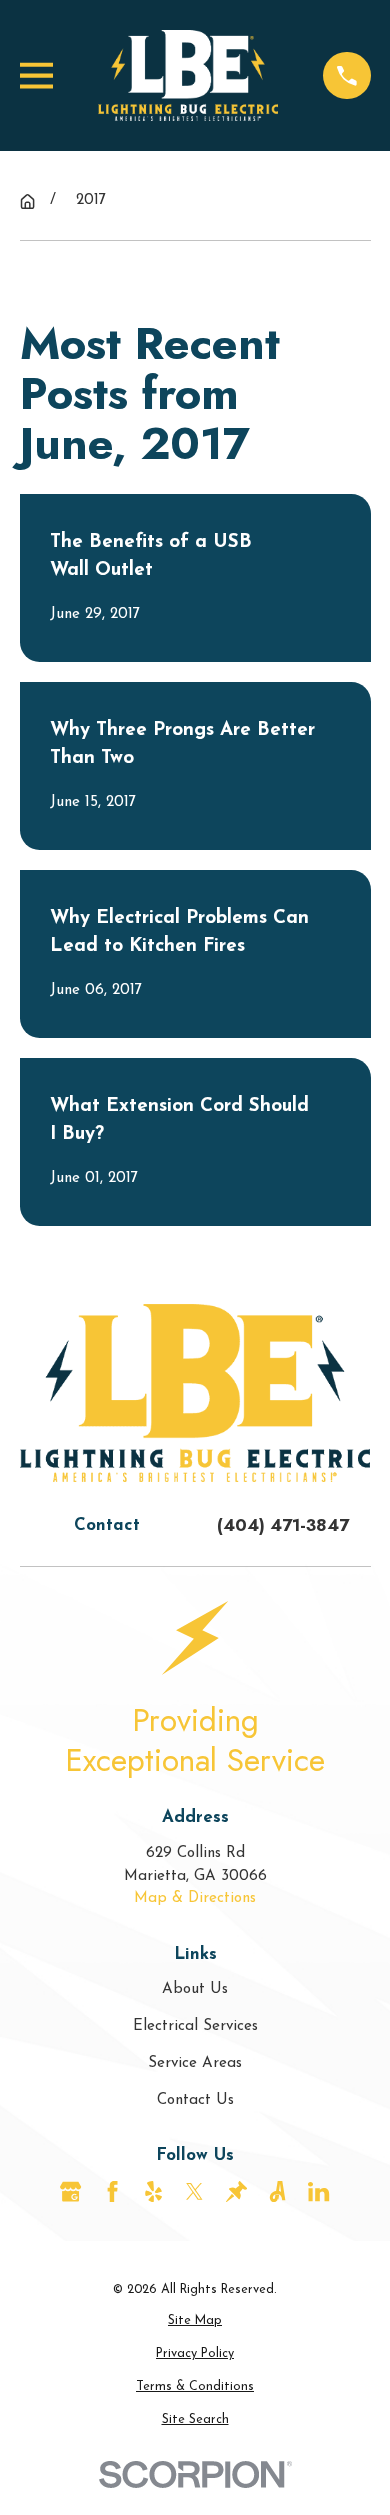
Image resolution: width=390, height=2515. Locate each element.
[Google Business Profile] (70, 2191)
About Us (195, 1989)
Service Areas (195, 2063)
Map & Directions (195, 1898)
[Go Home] (27, 201)
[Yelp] (153, 2191)
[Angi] (277, 2191)
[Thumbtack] (236, 2191)
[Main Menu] (36, 75)
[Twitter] (194, 2191)
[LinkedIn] (318, 2191)
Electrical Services (195, 2026)
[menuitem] (195, 2321)
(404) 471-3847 (283, 1525)
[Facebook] (112, 2191)
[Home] (188, 75)
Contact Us (195, 2100)
